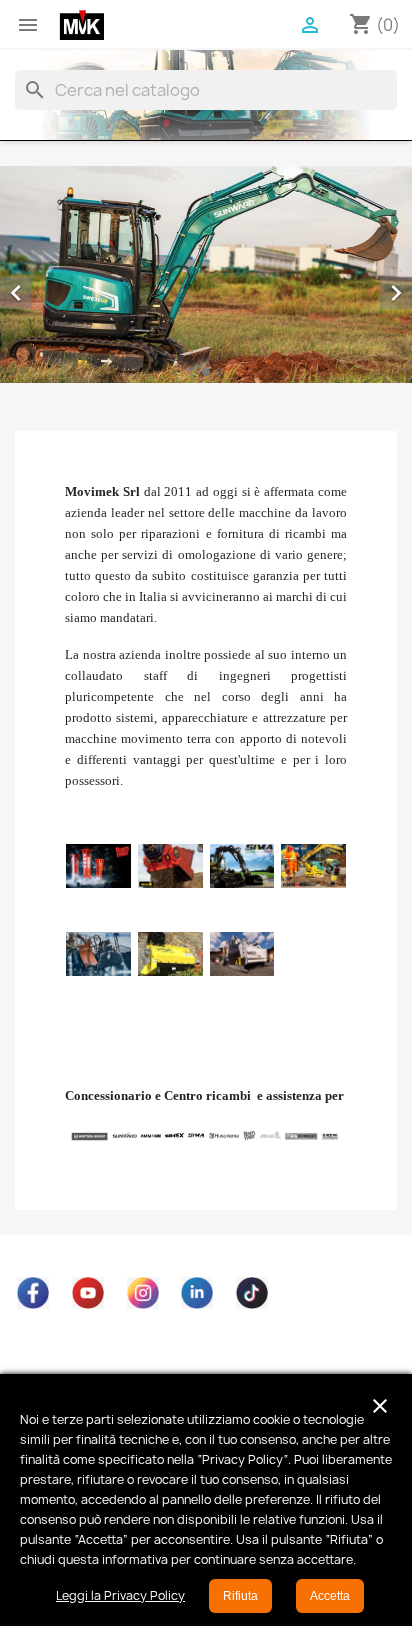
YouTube (88, 1293)
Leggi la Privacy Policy (120, 1595)
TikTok (252, 1293)
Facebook (33, 1293)
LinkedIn (197, 1293)
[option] (206, 274)
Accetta (330, 1596)
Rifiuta (240, 1596)
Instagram (143, 1293)
